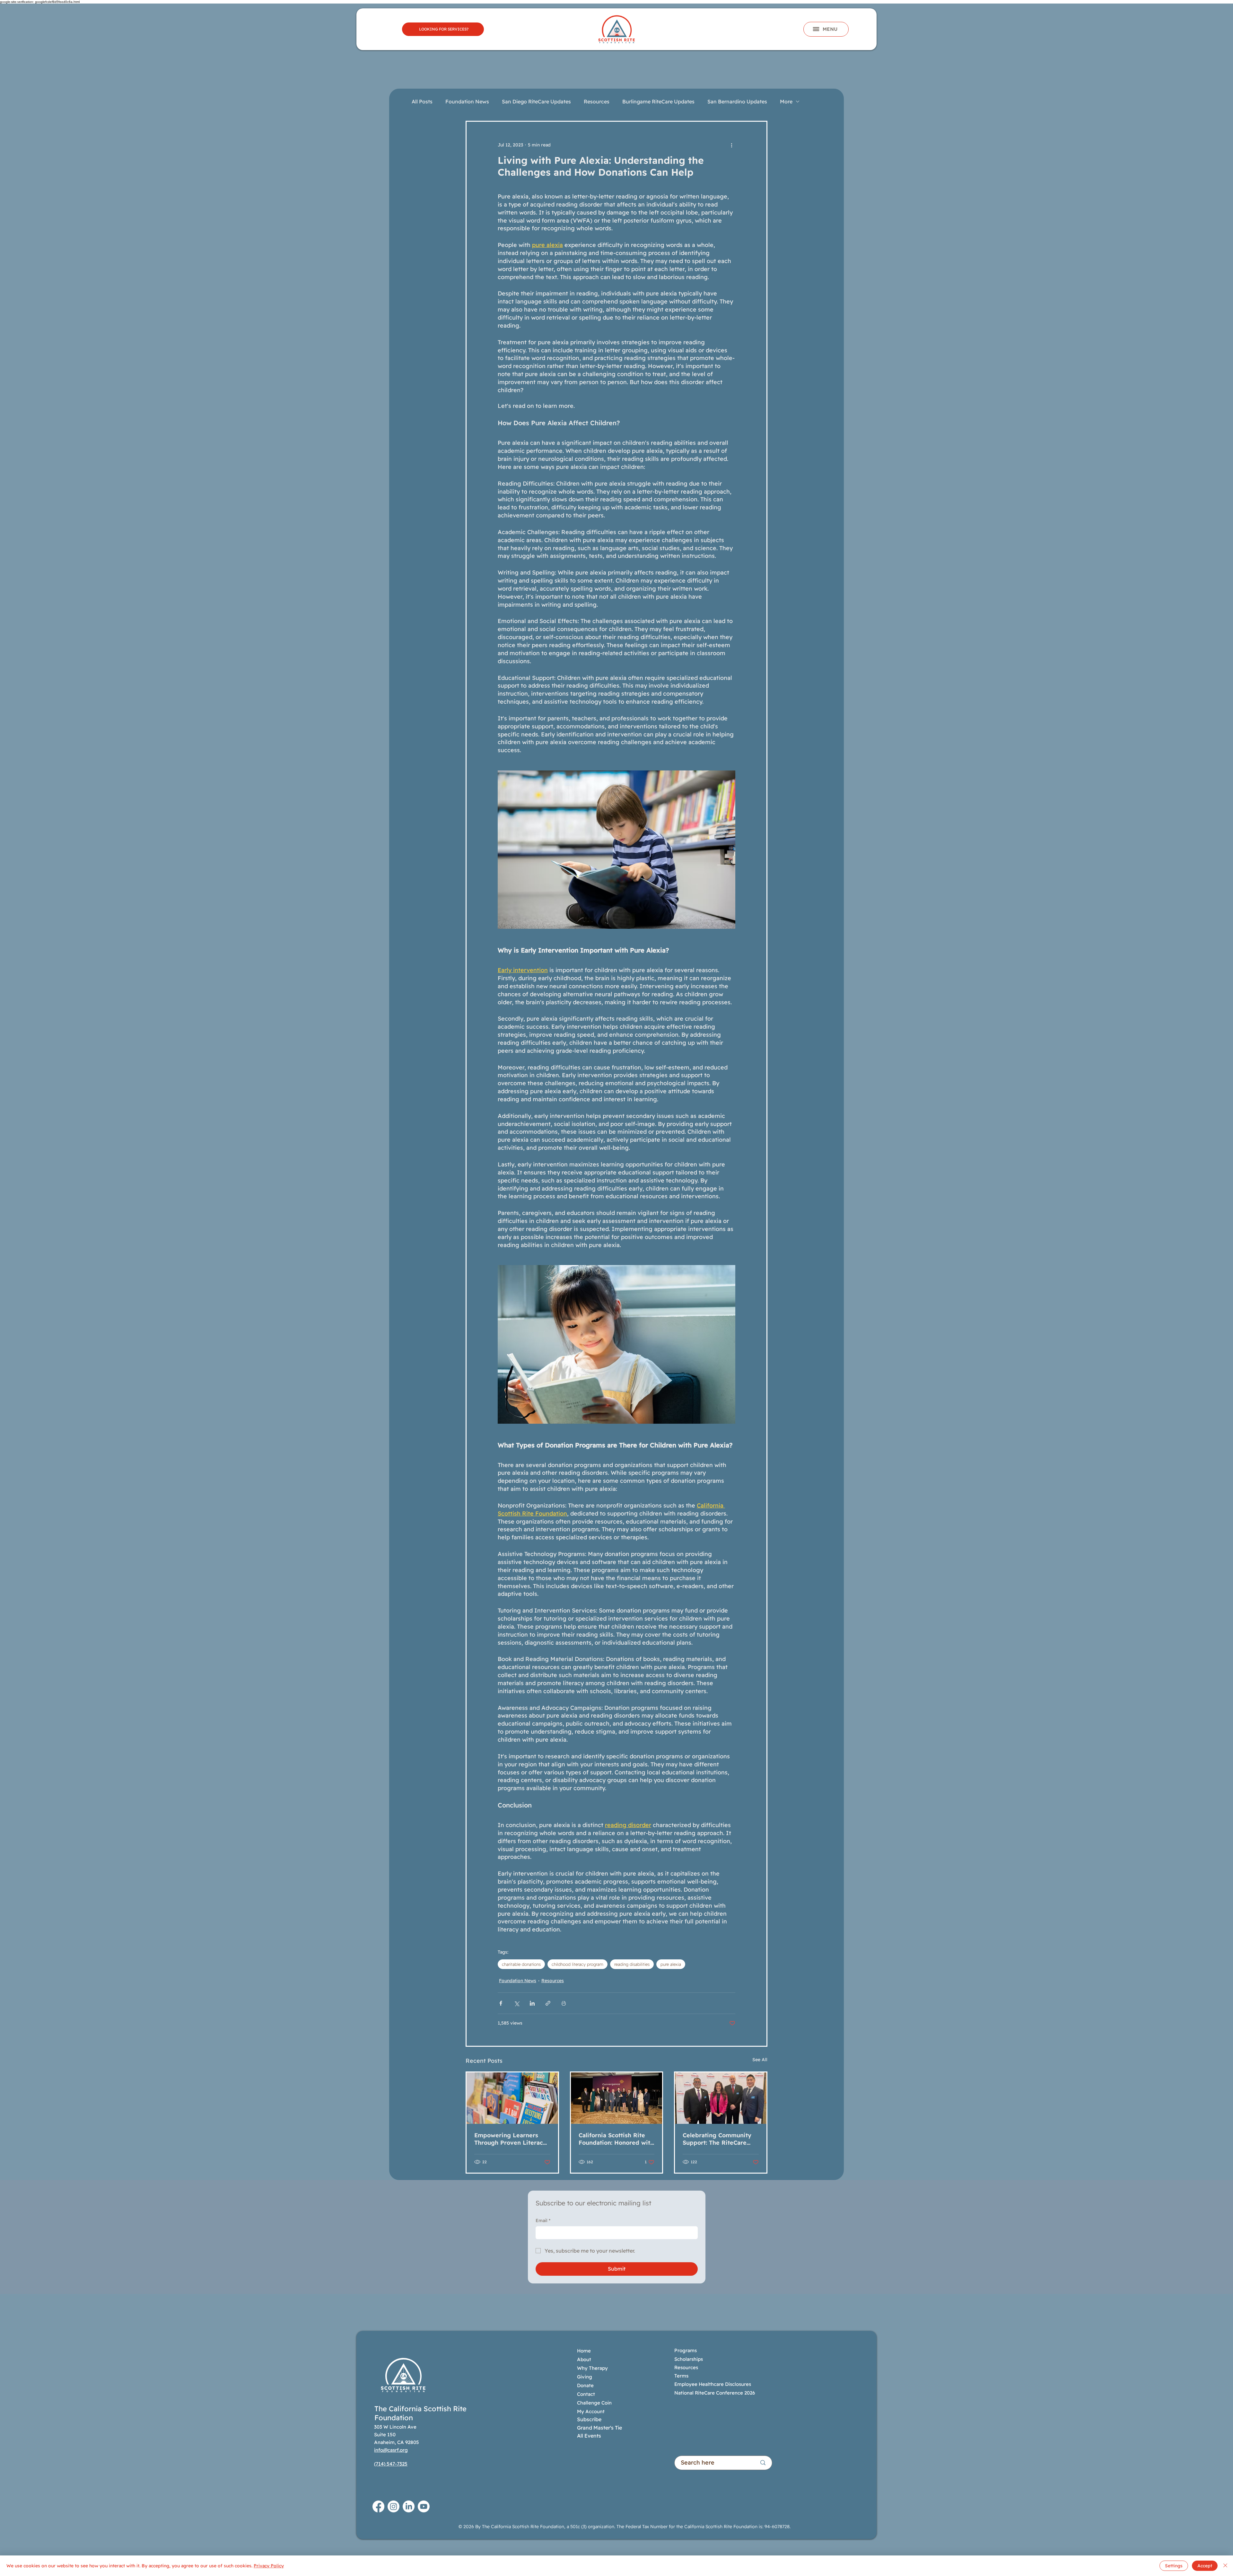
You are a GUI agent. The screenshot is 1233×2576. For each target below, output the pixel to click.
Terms (681, 2376)
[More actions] (731, 145)
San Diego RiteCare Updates (536, 101)
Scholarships (689, 2359)
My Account (591, 2411)
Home (584, 2351)
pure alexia (671, 1964)
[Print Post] (564, 2003)
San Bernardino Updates (737, 101)
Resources (597, 101)
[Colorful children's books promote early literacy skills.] (512, 2098)
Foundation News (467, 101)
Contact (586, 2394)
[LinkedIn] (409, 2506)
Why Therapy (592, 2368)
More (786, 101)
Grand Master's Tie (599, 2428)
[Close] (1225, 2566)
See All (760, 2060)
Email (543, 2220)
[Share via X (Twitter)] (516, 2003)
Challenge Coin (594, 2403)
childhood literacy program (577, 1964)
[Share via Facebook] (501, 2003)
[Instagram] (394, 2506)
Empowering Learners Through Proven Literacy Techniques (510, 2139)
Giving (585, 2377)
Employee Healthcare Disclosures (713, 2384)
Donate (585, 2385)
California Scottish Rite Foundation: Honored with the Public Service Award (616, 2139)
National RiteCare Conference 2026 (715, 2393)
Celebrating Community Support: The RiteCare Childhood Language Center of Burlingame (717, 2139)
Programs (686, 2350)
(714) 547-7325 (391, 2464)
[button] (826, 29)
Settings (1174, 2566)
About (584, 2359)
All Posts (422, 101)
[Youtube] (424, 2506)
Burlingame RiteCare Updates (658, 101)
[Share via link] (548, 2003)
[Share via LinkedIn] (532, 2003)
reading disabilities (632, 1964)
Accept (1205, 2566)
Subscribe (589, 2419)
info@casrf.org (391, 2450)
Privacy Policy (269, 2566)
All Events (589, 2436)
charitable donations (521, 1964)
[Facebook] (378, 2506)
